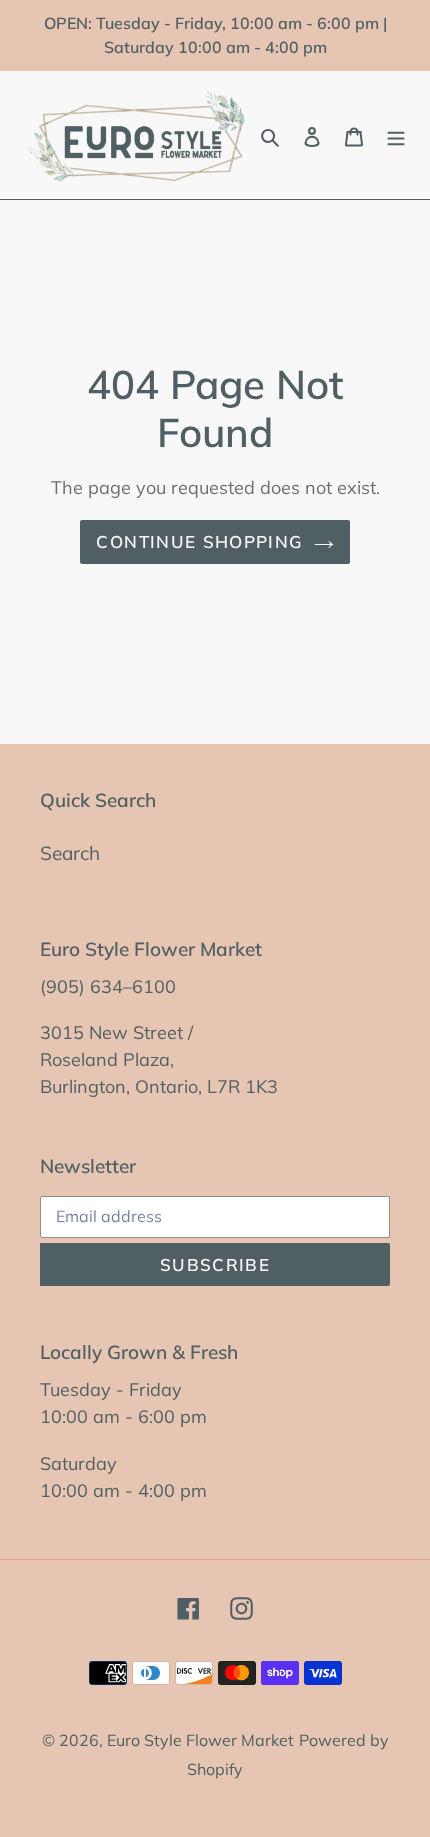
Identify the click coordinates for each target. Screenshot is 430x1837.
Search (70, 853)
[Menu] (396, 135)
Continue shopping (199, 541)
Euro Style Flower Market (200, 1740)
